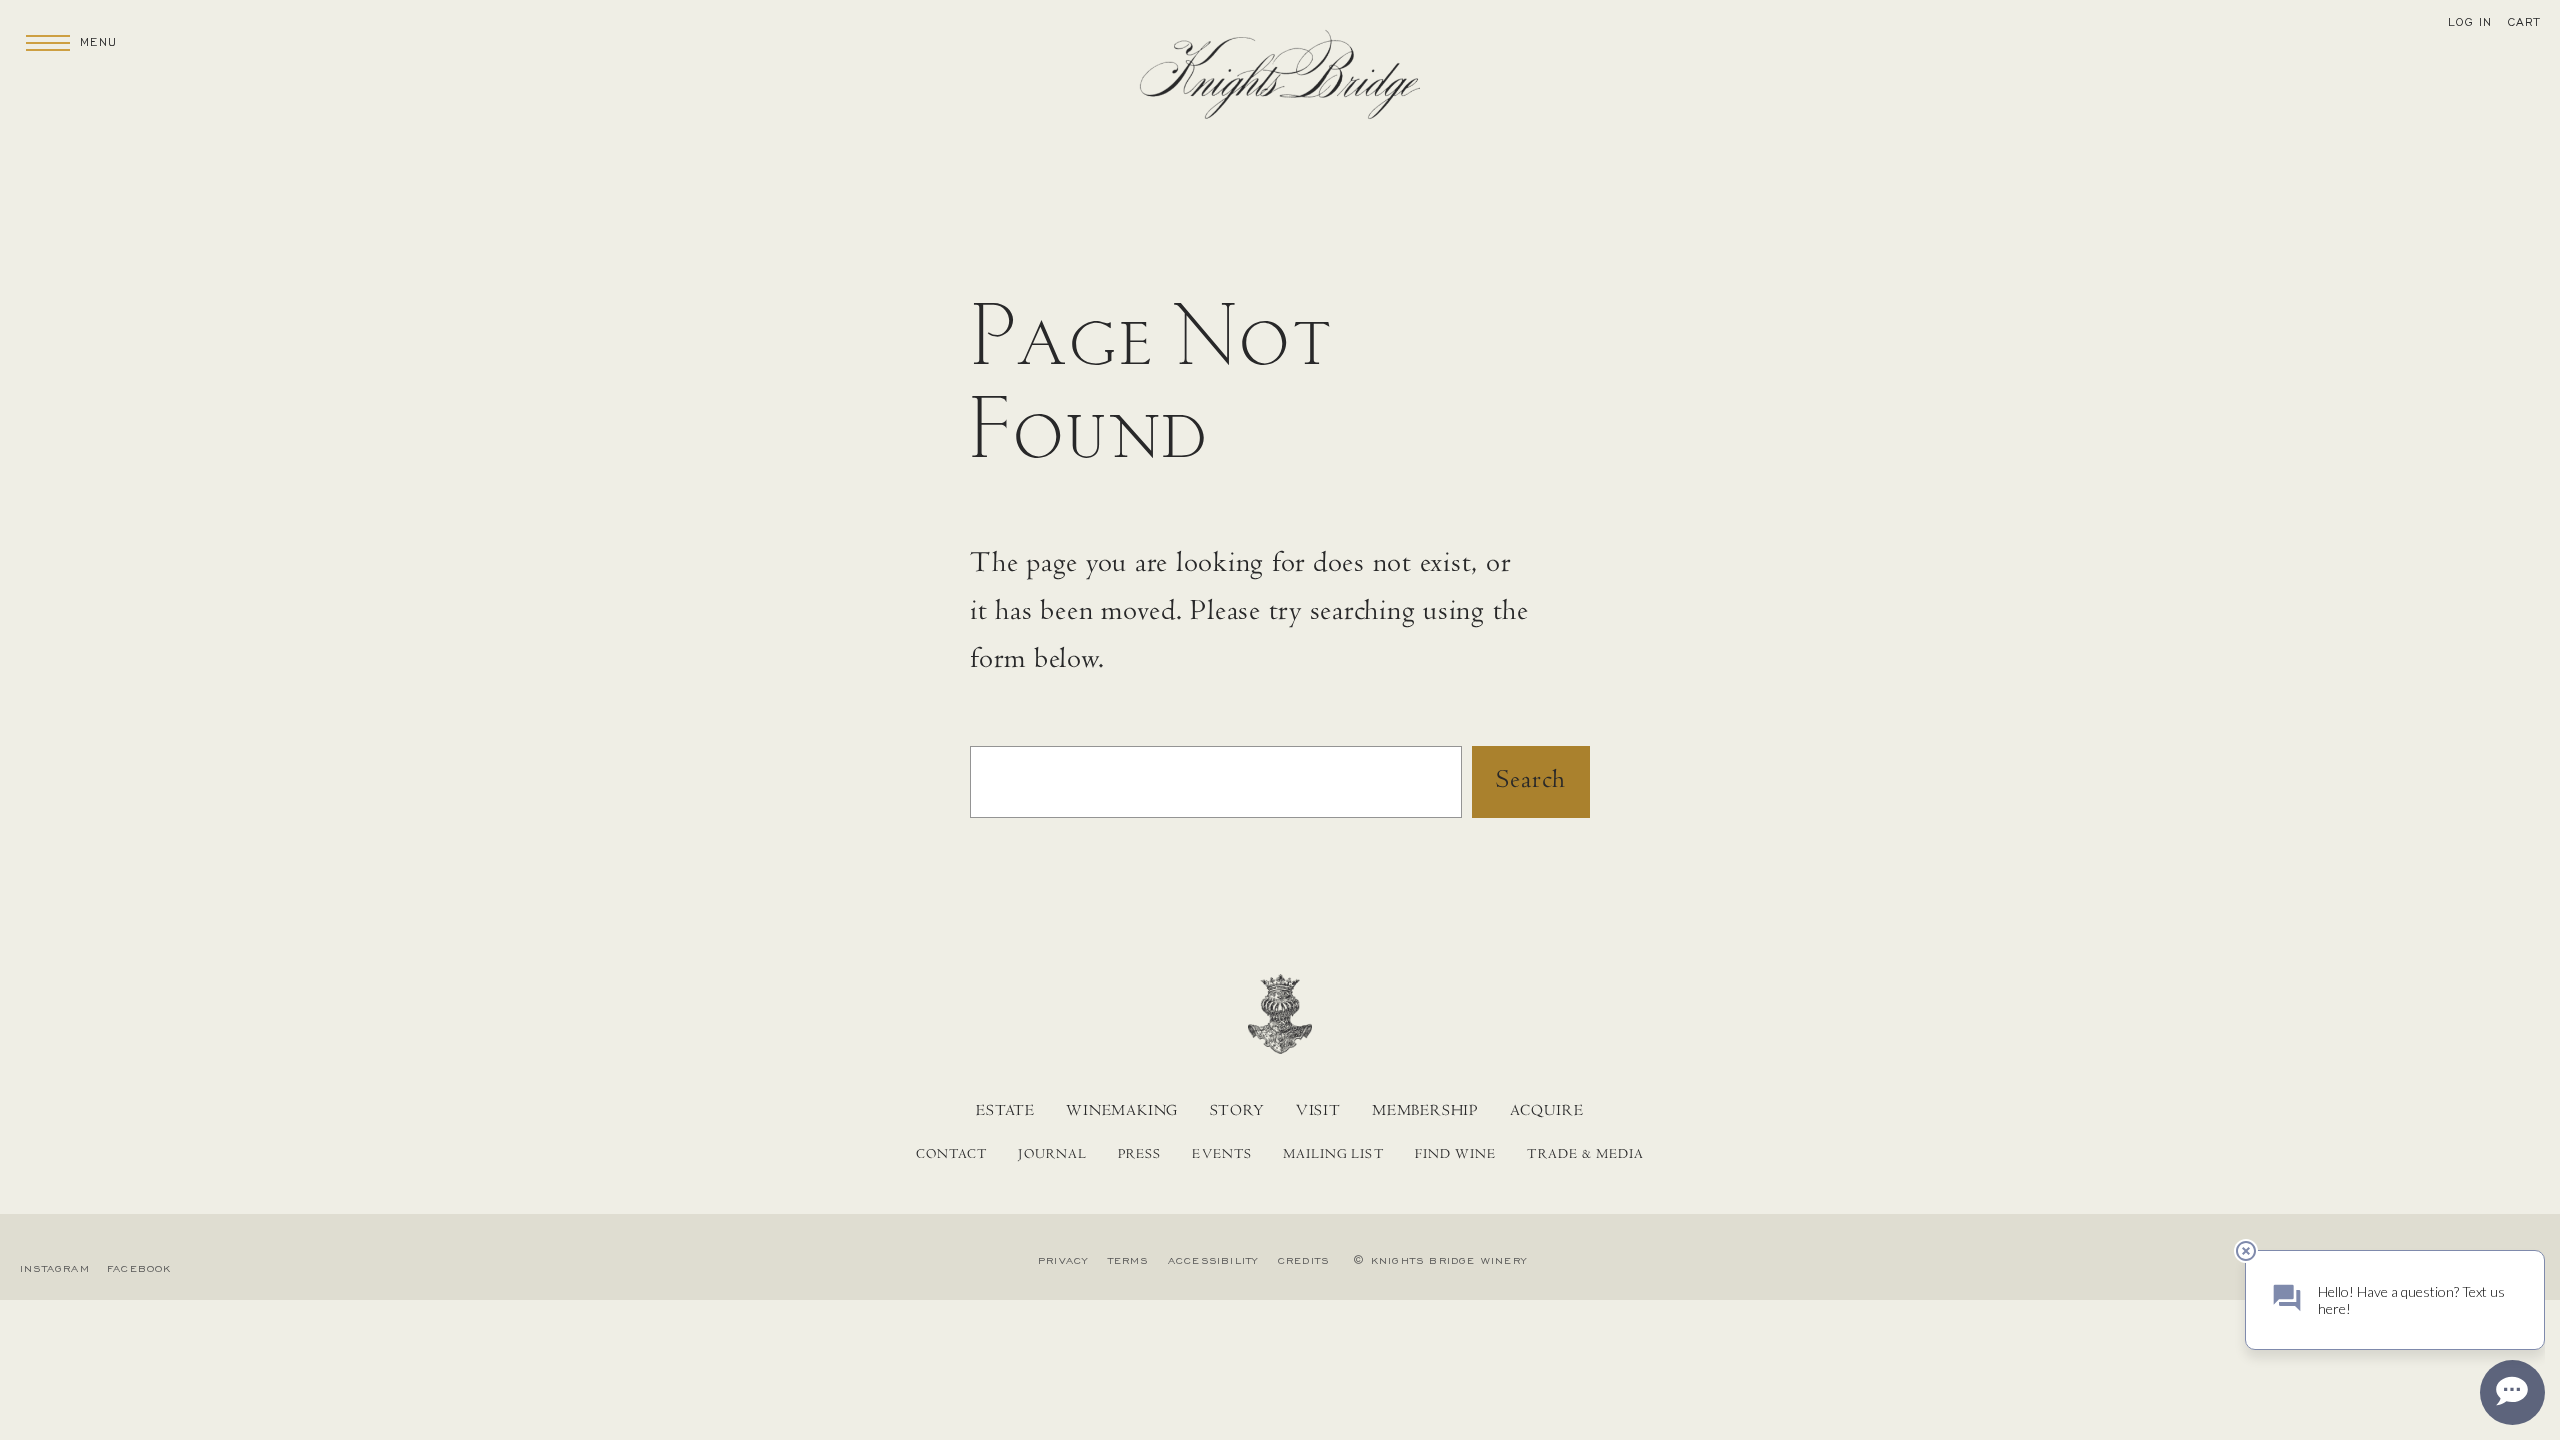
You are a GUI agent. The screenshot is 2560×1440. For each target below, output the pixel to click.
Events (1221, 1156)
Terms (1128, 1261)
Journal (1052, 1156)
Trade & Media (1585, 1156)
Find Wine (1455, 1156)
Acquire (1547, 1112)
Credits (1303, 1261)
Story (1237, 1112)
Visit (1318, 1112)
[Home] (1280, 82)
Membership (1425, 1112)
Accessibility (1213, 1261)
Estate (1005, 1112)
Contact (951, 1156)
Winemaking (1122, 1112)
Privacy (1063, 1261)
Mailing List (1333, 1156)
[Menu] (48, 42)
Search (1531, 782)
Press (1139, 1156)
